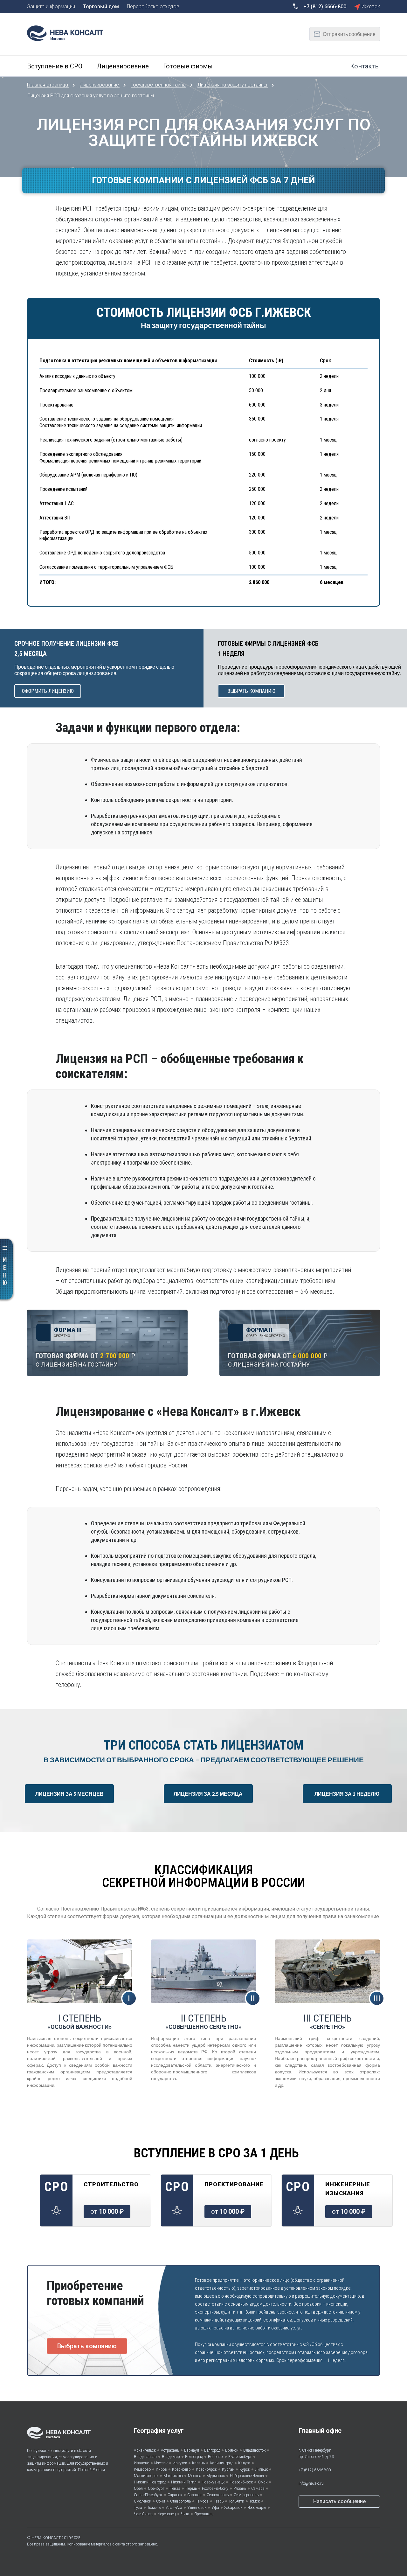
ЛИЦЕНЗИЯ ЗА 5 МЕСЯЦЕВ (69, 1794)
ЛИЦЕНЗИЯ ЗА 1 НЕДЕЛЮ (347, 1794)
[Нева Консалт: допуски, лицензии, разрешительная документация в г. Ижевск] (68, 33)
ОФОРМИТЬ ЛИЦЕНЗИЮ (48, 691)
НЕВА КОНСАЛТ (46, 2538)
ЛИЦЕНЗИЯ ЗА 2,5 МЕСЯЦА (208, 1794)
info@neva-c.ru (311, 2483)
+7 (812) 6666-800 (315, 2470)
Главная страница (48, 85)
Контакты (365, 66)
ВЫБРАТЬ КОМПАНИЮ (251, 691)
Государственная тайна (159, 85)
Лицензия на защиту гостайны (233, 85)
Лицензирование (100, 85)
